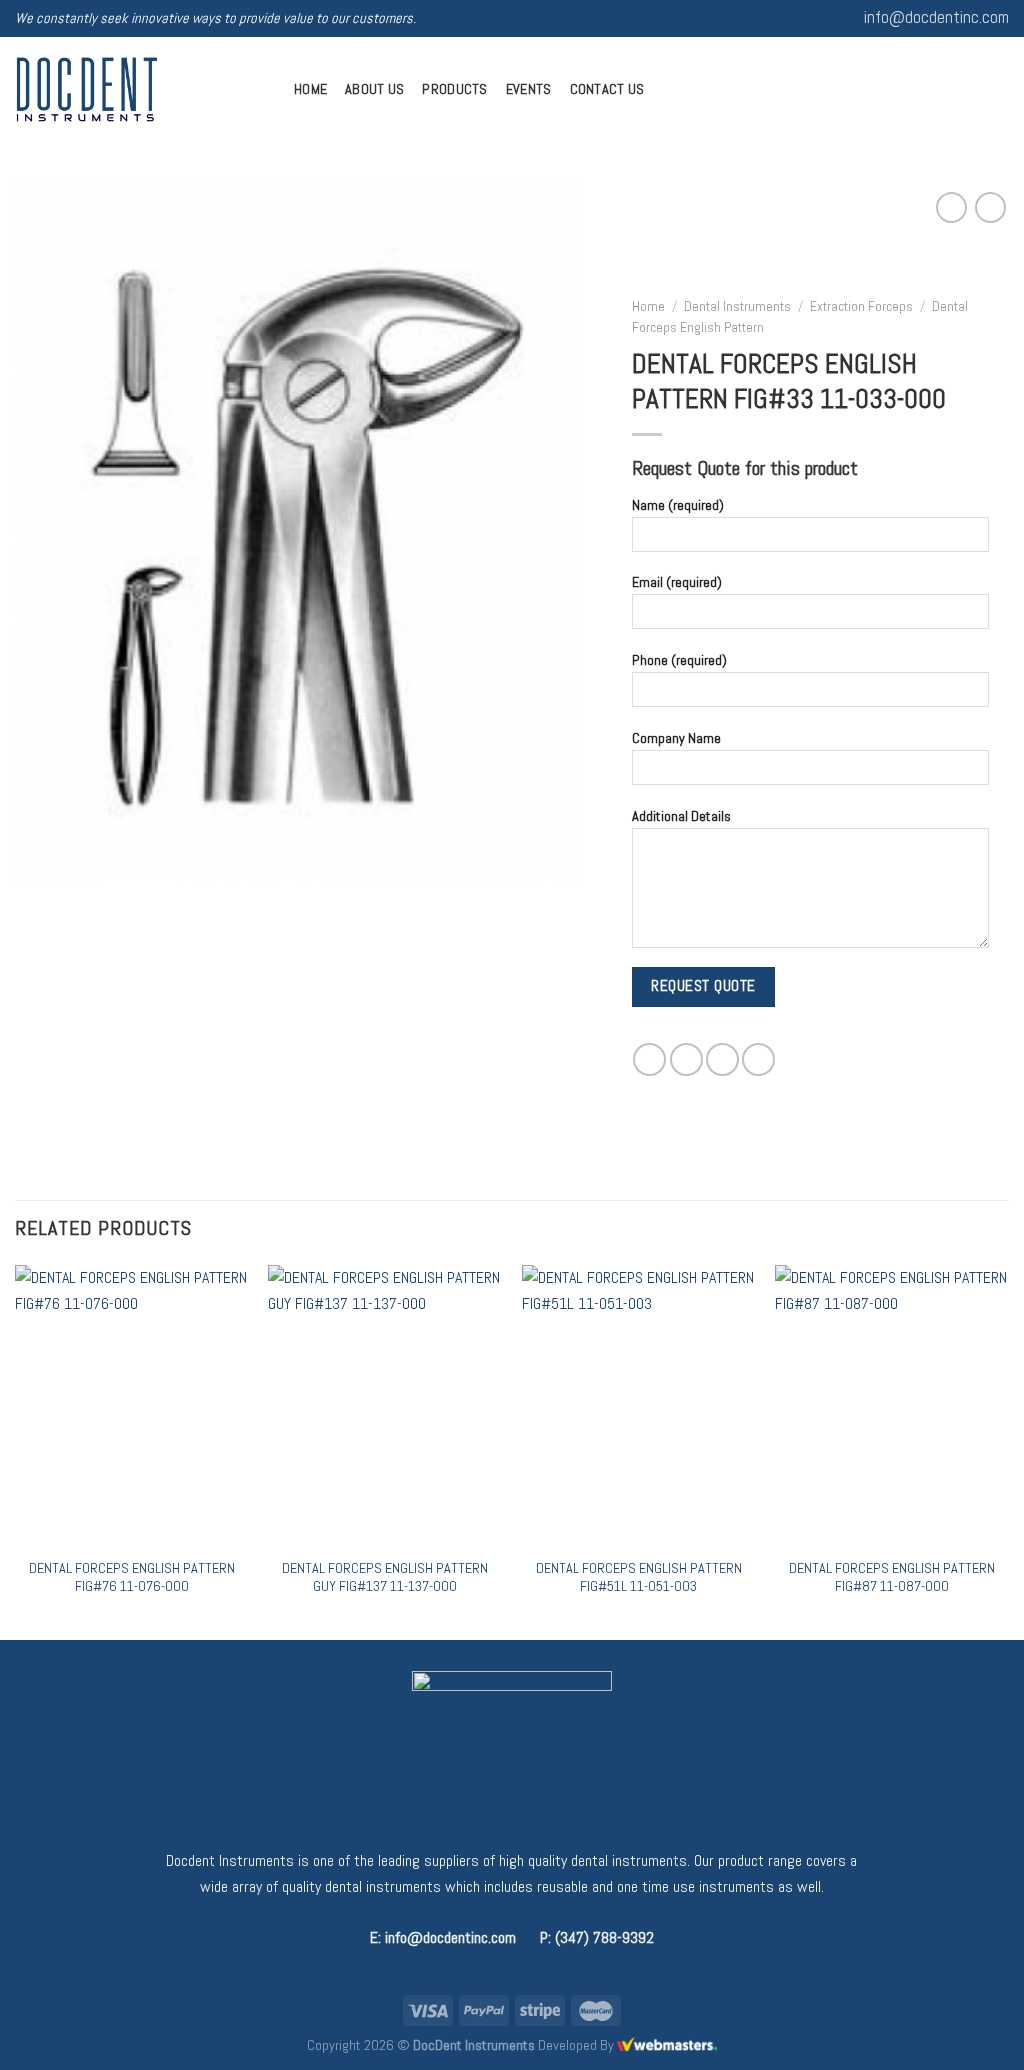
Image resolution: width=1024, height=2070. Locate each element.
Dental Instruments (737, 305)
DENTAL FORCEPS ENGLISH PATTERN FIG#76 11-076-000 (132, 1577)
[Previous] (16, 1450)
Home (310, 89)
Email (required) (677, 582)
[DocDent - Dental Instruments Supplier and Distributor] (139, 89)
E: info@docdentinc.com (443, 1937)
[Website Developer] (667, 2045)
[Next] (1008, 1450)
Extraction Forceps (861, 305)
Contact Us (607, 89)
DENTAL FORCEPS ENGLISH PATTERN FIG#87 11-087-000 (892, 1577)
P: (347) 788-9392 (597, 1937)
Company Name (676, 738)
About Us (374, 89)
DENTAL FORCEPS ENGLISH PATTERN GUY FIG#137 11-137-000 (385, 1577)
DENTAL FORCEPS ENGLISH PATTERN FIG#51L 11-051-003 (639, 1577)
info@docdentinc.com (936, 17)
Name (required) (678, 504)
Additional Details (681, 815)
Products (454, 89)
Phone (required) (679, 660)
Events (529, 89)
